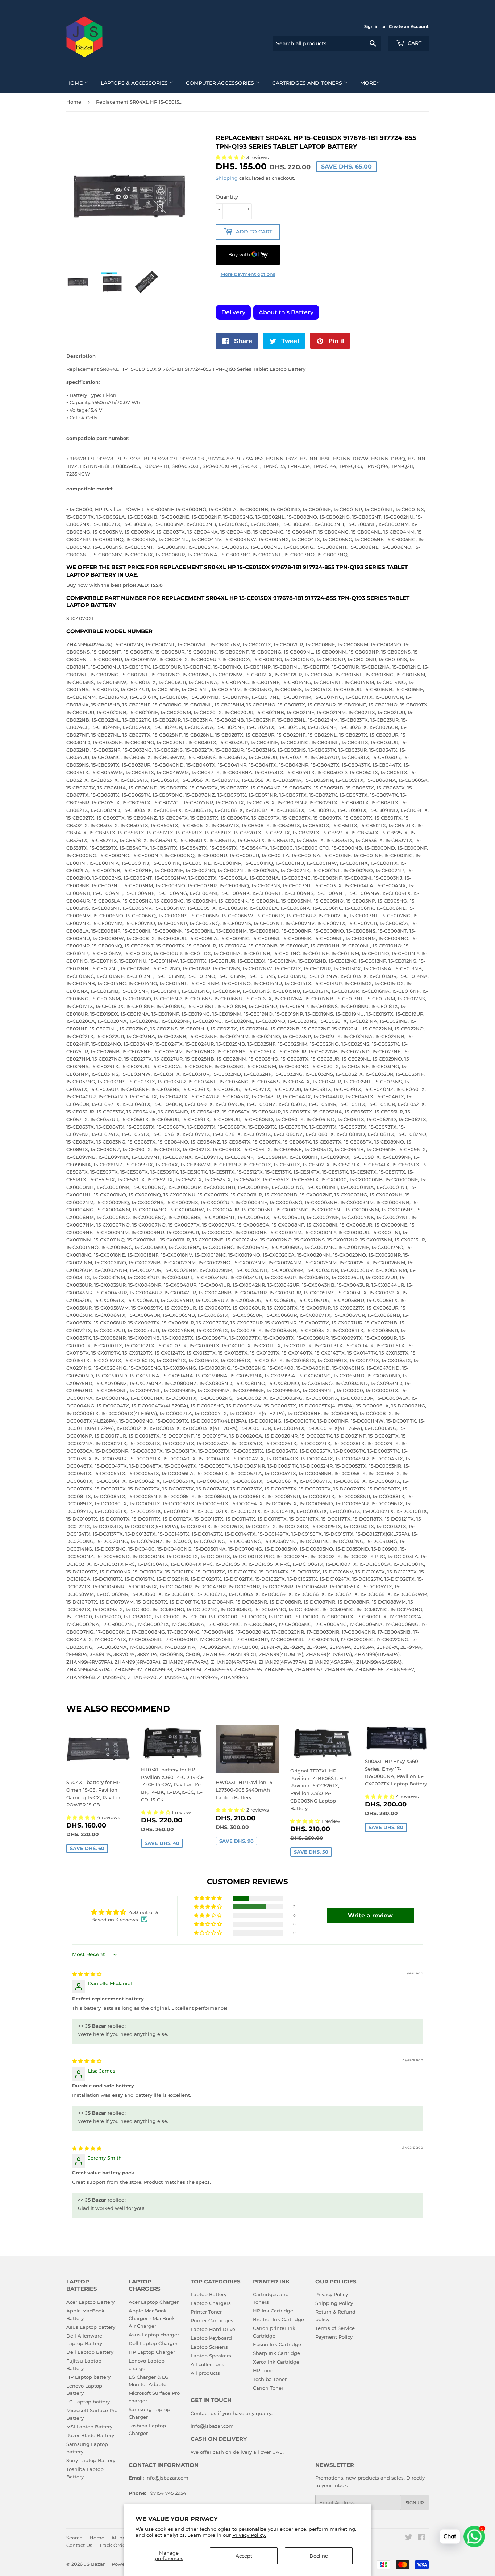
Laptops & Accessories (135, 83)
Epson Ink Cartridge (277, 2344)
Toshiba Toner (270, 2379)
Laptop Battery (209, 2294)
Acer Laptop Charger (154, 2302)
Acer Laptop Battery (90, 2302)
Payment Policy (334, 2337)
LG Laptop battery (88, 2402)
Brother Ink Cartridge (278, 2319)
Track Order (113, 2545)
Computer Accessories (221, 83)
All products (205, 2373)
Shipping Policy (334, 2303)
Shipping (227, 178)
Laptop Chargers (211, 2303)
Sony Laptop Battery (91, 2460)
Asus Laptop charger (154, 2335)
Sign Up (415, 2503)
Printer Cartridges (212, 2320)
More (368, 83)
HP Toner (264, 2370)
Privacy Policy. (249, 2535)
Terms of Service (335, 2328)
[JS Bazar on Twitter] (409, 2538)
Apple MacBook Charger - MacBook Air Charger (152, 2318)
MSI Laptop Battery (89, 2427)
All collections (207, 2364)
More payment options (248, 274)
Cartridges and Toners (308, 83)
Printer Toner (206, 2312)
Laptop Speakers (211, 2356)
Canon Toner (268, 2388)
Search (74, 2538)
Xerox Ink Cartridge (276, 2362)
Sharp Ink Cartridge (276, 2353)
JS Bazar (94, 2564)
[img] (87, 1974)
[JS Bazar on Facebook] (421, 2538)
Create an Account (409, 26)
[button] (82, 1817)
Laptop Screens (209, 2347)
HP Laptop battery (88, 2377)
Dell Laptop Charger (153, 2343)
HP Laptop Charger (152, 2352)
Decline (319, 2556)
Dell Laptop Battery (90, 2352)
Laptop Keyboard (211, 2338)
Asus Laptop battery (91, 2327)
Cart (414, 43)
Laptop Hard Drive (213, 2329)
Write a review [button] (370, 1915)
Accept (244, 2556)
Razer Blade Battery (90, 2435)
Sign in (371, 26)
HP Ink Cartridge (273, 2311)
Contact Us (79, 2545)
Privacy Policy (332, 2294)
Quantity (227, 197)
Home (75, 83)
